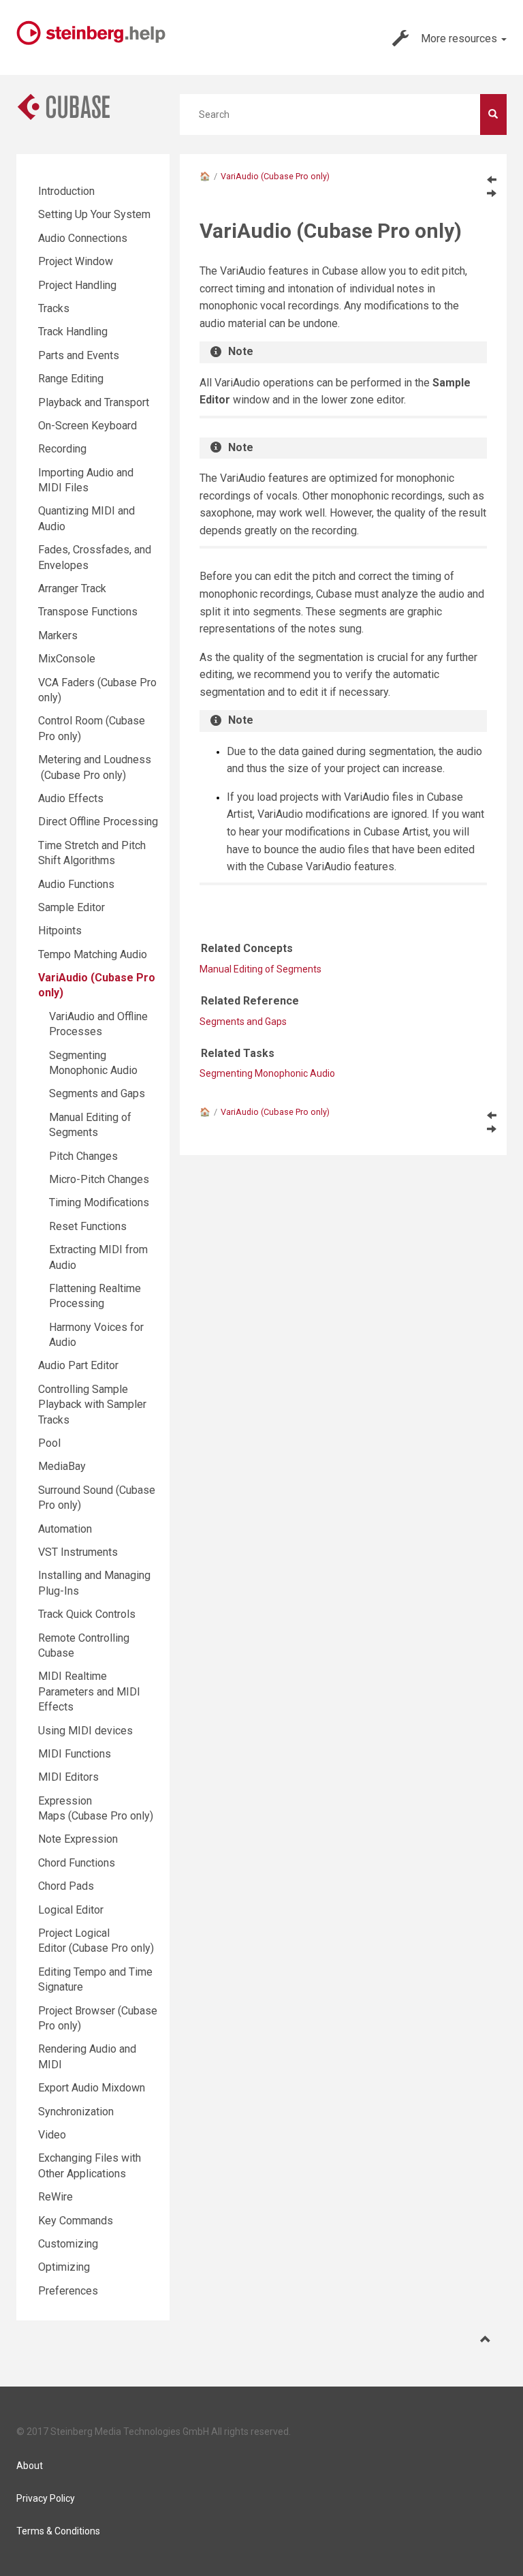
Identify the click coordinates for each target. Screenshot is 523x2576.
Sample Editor (72, 907)
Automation (65, 1529)
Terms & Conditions (58, 2531)
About (30, 2466)
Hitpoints (60, 931)
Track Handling (73, 332)
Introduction (66, 191)
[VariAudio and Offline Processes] (492, 193)
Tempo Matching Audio (93, 954)
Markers (58, 635)
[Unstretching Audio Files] (492, 179)
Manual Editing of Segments (260, 969)
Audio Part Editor (78, 1365)
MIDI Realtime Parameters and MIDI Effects (89, 1691)
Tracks (54, 308)
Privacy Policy (46, 2498)
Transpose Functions (88, 612)
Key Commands (76, 2221)
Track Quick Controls (87, 1614)
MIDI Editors (68, 1777)
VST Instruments (78, 1552)
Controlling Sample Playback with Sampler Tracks (92, 1405)
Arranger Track (72, 588)
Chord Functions (77, 1863)
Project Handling (77, 285)
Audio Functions (76, 884)
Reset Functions (88, 1226)
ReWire (56, 2197)
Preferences (68, 2291)
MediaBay (62, 1466)
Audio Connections (83, 238)
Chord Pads (66, 1886)
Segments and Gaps (243, 1022)
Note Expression (78, 1839)
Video (52, 2135)
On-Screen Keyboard (88, 426)
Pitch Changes (83, 1156)
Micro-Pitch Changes (99, 1179)
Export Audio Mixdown (92, 2088)
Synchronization (76, 2112)
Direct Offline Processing (98, 822)
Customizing (68, 2244)
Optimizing (64, 2267)
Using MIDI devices (85, 1731)
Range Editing (71, 379)
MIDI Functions (75, 1754)
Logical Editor (71, 1910)
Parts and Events (79, 355)
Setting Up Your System (94, 214)
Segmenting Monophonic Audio (267, 1073)
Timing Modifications (99, 1202)
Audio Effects (71, 798)
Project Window (76, 261)
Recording (62, 449)
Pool (49, 1443)
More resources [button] (460, 39)
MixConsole (67, 659)
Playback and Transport (94, 402)
